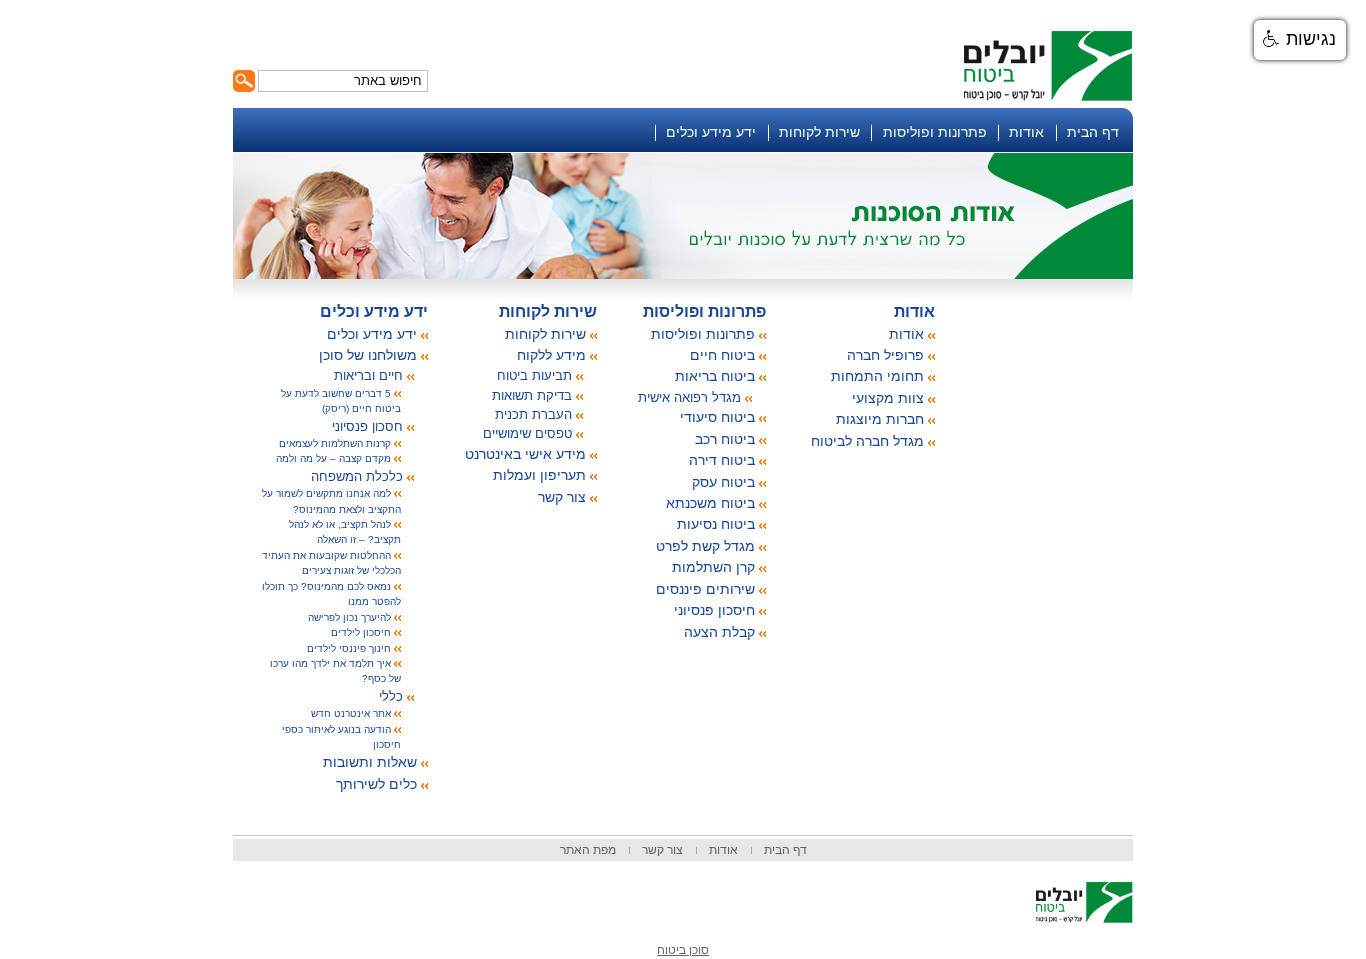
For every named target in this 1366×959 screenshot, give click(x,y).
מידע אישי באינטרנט (525, 454)
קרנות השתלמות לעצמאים (335, 443)
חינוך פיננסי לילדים (349, 648)
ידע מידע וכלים (711, 132)
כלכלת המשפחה (357, 476)
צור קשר (562, 497)
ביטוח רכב (725, 439)
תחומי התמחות (877, 376)
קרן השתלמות (713, 567)
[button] (1300, 40)
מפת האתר (588, 850)
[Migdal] (683, 893)
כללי (391, 696)
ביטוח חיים (722, 355)
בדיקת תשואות (532, 395)
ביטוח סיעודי (717, 417)
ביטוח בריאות (715, 376)
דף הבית (1093, 132)
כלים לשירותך (376, 784)
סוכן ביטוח (683, 950)
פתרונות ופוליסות (935, 132)
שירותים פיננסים (705, 589)
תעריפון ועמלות (539, 475)
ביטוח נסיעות (716, 524)
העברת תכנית (533, 414)
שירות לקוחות (819, 132)
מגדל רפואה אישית (689, 397)
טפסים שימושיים (527, 433)
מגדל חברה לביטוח (867, 441)
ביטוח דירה (722, 460)
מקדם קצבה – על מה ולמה (333, 458)
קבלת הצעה (719, 632)
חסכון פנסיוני (367, 426)
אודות (1026, 132)
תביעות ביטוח (534, 375)
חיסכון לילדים (361, 632)
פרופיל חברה (885, 355)
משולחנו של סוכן (368, 355)
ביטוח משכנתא (710, 503)
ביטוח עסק (723, 482)
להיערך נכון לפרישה (349, 617)
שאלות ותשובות (370, 762)
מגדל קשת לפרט (705, 546)
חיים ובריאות (368, 375)
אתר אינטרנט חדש (351, 713)
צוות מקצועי (888, 398)
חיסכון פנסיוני (714, 610)
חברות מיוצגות (880, 419)
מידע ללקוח (551, 355)
